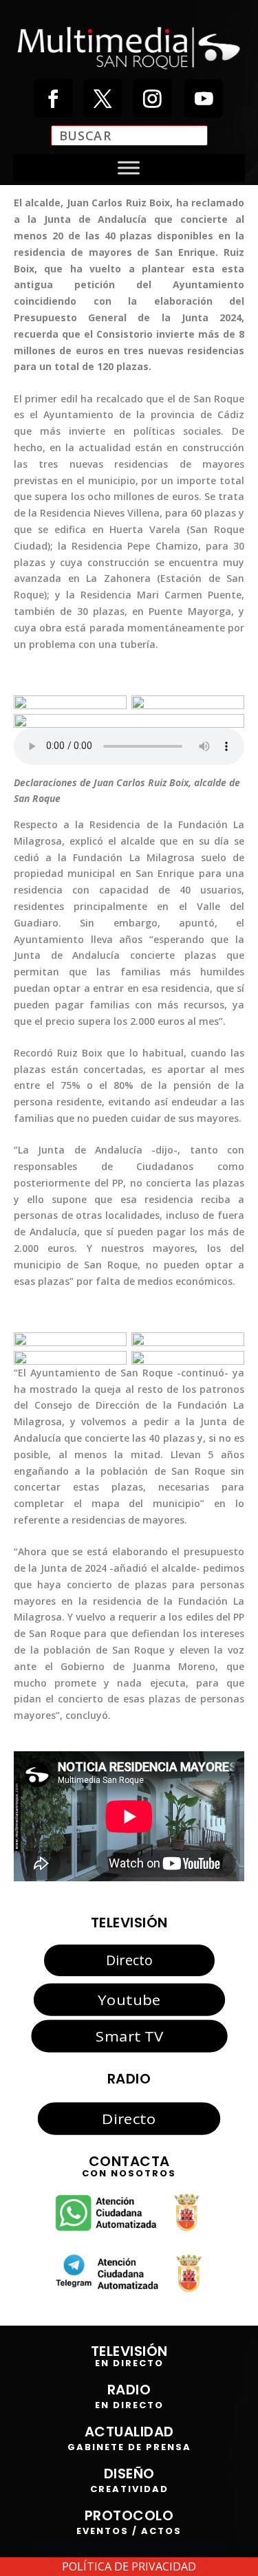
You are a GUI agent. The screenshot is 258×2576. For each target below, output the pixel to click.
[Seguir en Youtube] (203, 98)
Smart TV (129, 2036)
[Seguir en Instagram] (152, 98)
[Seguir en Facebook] (53, 98)
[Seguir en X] (103, 98)
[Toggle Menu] (129, 168)
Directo (129, 1960)
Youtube (129, 2000)
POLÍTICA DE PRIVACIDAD (129, 2566)
